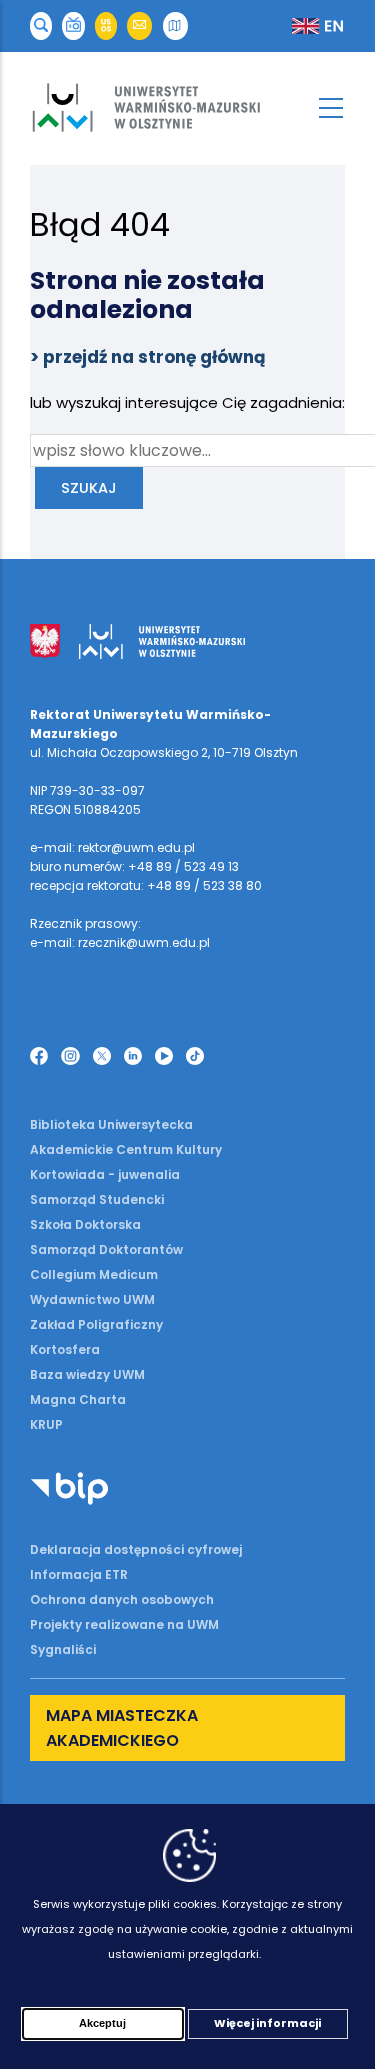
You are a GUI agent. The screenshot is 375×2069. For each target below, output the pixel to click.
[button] (41, 26)
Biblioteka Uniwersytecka (111, 1124)
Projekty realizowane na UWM (124, 1624)
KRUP (46, 1424)
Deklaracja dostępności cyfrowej (136, 1549)
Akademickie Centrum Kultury (126, 1149)
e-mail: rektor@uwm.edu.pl (112, 847)
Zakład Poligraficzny (96, 1324)
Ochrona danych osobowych (122, 1599)
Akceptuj (102, 2023)
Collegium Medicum (94, 1274)
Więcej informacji (267, 2023)
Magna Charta (78, 1399)
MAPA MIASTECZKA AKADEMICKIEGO (122, 1728)
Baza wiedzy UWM (87, 1374)
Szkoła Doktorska (85, 1224)
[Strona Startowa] (187, 108)
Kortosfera (65, 1349)
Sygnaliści (63, 1649)
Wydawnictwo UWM (92, 1299)
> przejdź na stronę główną (148, 357)
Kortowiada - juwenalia (105, 1174)
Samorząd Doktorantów (106, 1249)
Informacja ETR (79, 1574)
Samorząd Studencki (97, 1199)
